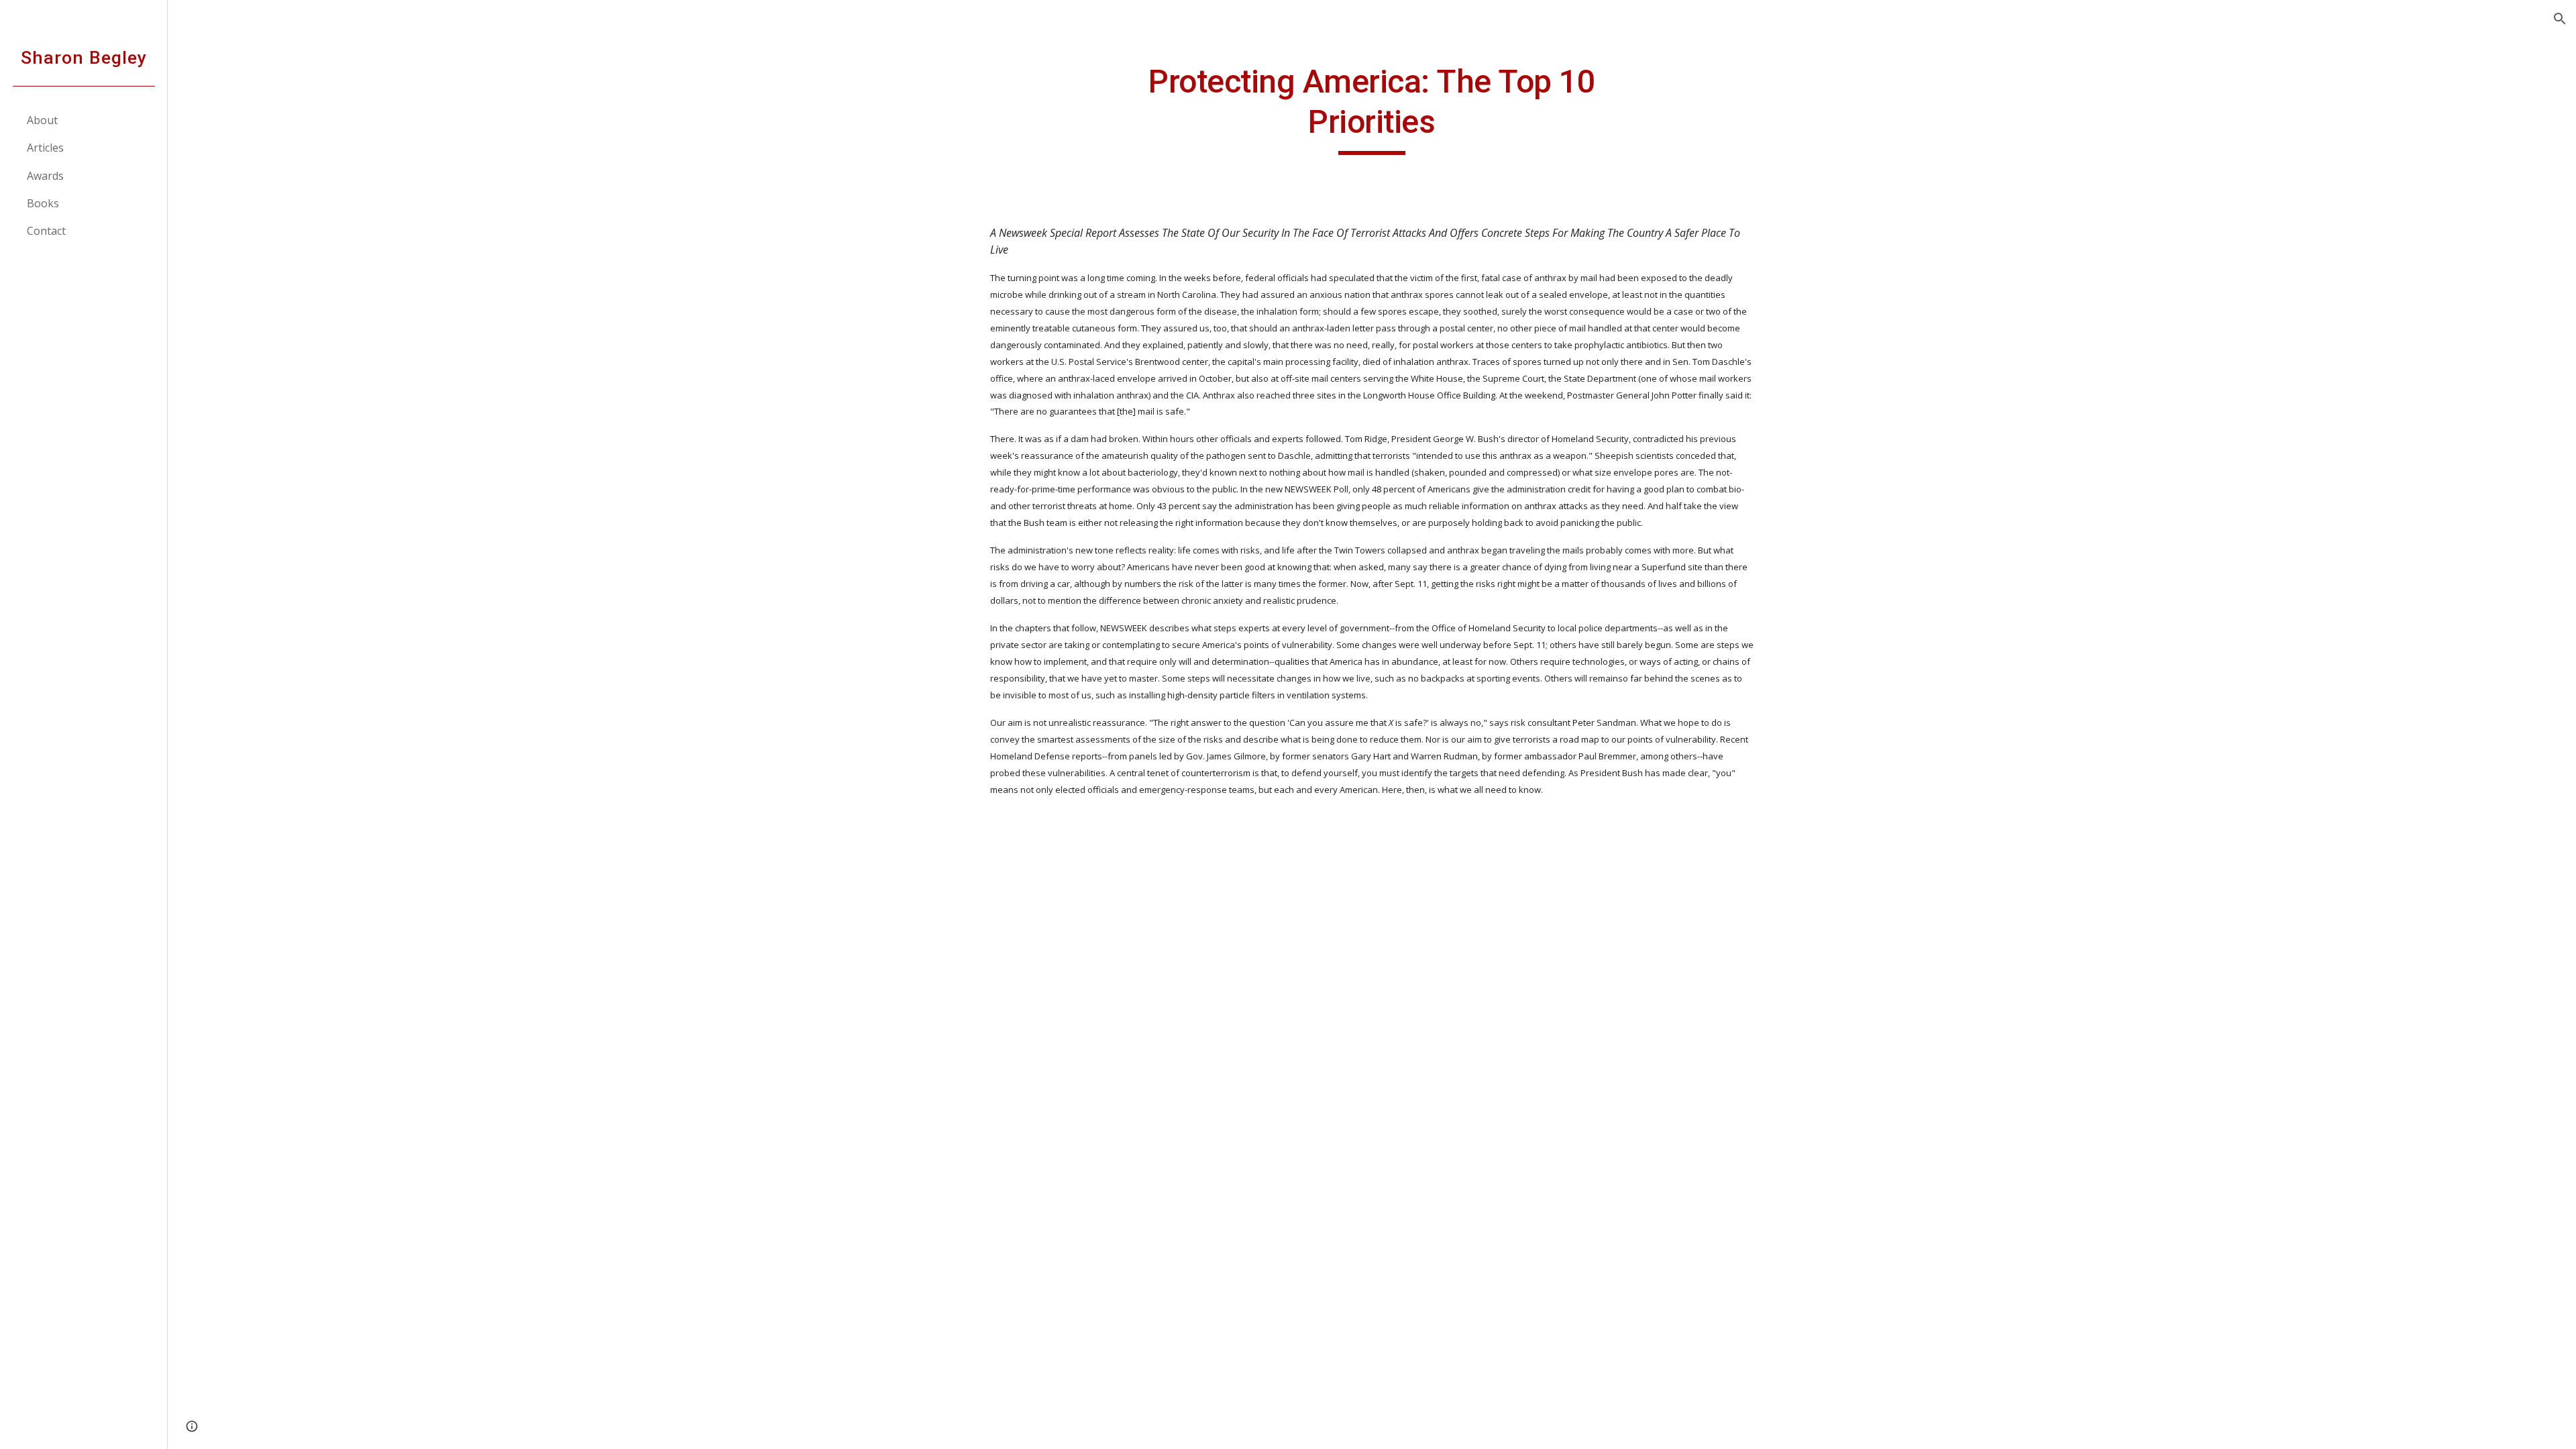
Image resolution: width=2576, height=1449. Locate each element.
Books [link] (43, 203)
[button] (2560, 19)
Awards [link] (45, 176)
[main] (1372, 108)
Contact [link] (46, 231)
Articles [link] (45, 148)
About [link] (42, 120)
